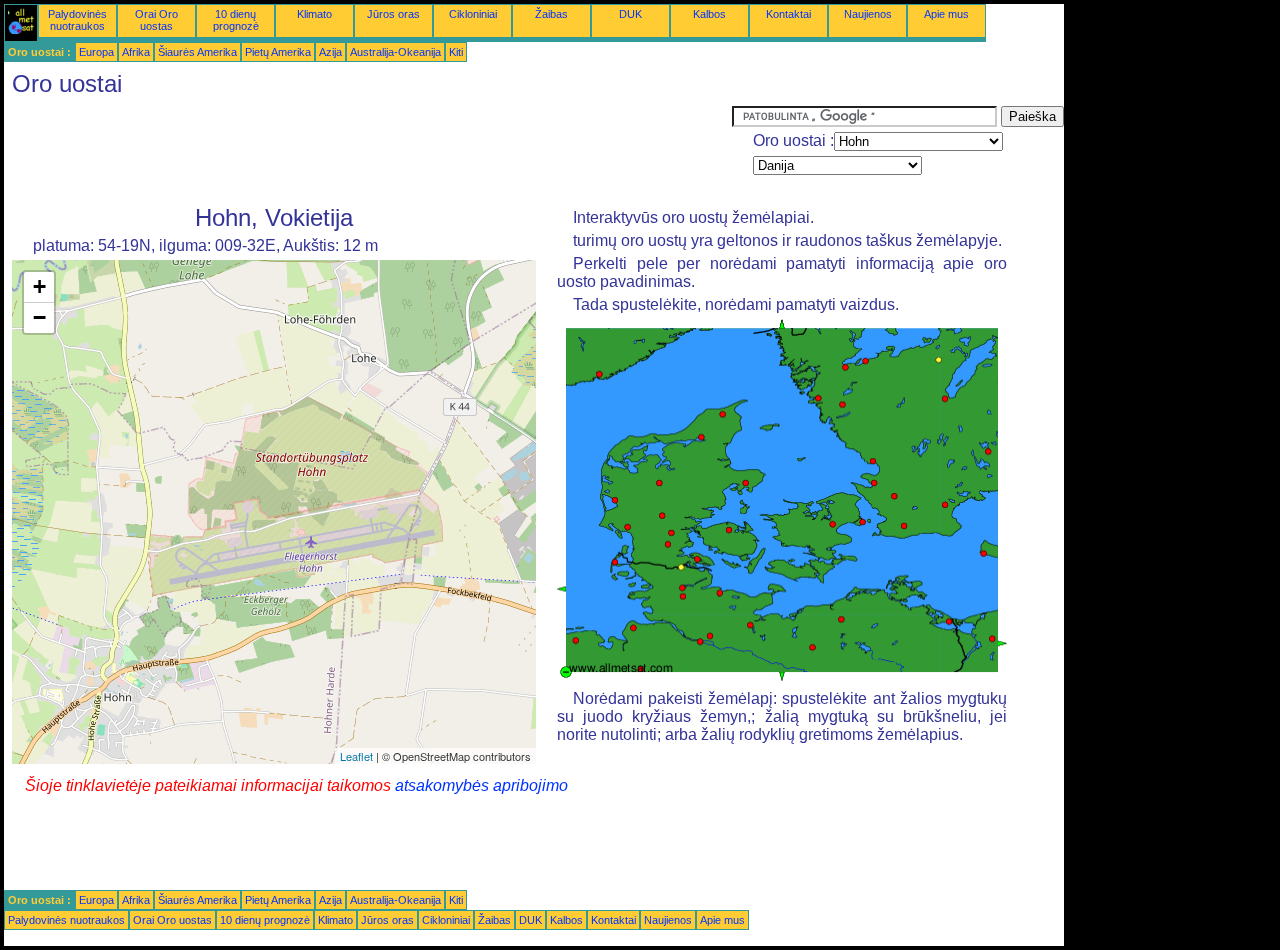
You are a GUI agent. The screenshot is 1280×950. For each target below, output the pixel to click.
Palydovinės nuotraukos (77, 20)
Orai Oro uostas (156, 20)
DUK (630, 14)
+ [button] (39, 286)
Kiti (456, 52)
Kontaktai (788, 14)
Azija (330, 52)
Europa (96, 52)
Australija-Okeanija (395, 52)
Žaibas (551, 14)
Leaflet (356, 756)
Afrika (136, 52)
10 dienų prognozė (236, 20)
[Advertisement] (368, 151)
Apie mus (946, 14)
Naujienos (868, 14)
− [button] (39, 317)
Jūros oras (393, 14)
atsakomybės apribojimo (481, 785)
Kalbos (709, 14)
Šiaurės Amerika (197, 52)
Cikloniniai (473, 14)
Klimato (314, 14)
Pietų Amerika (278, 52)
